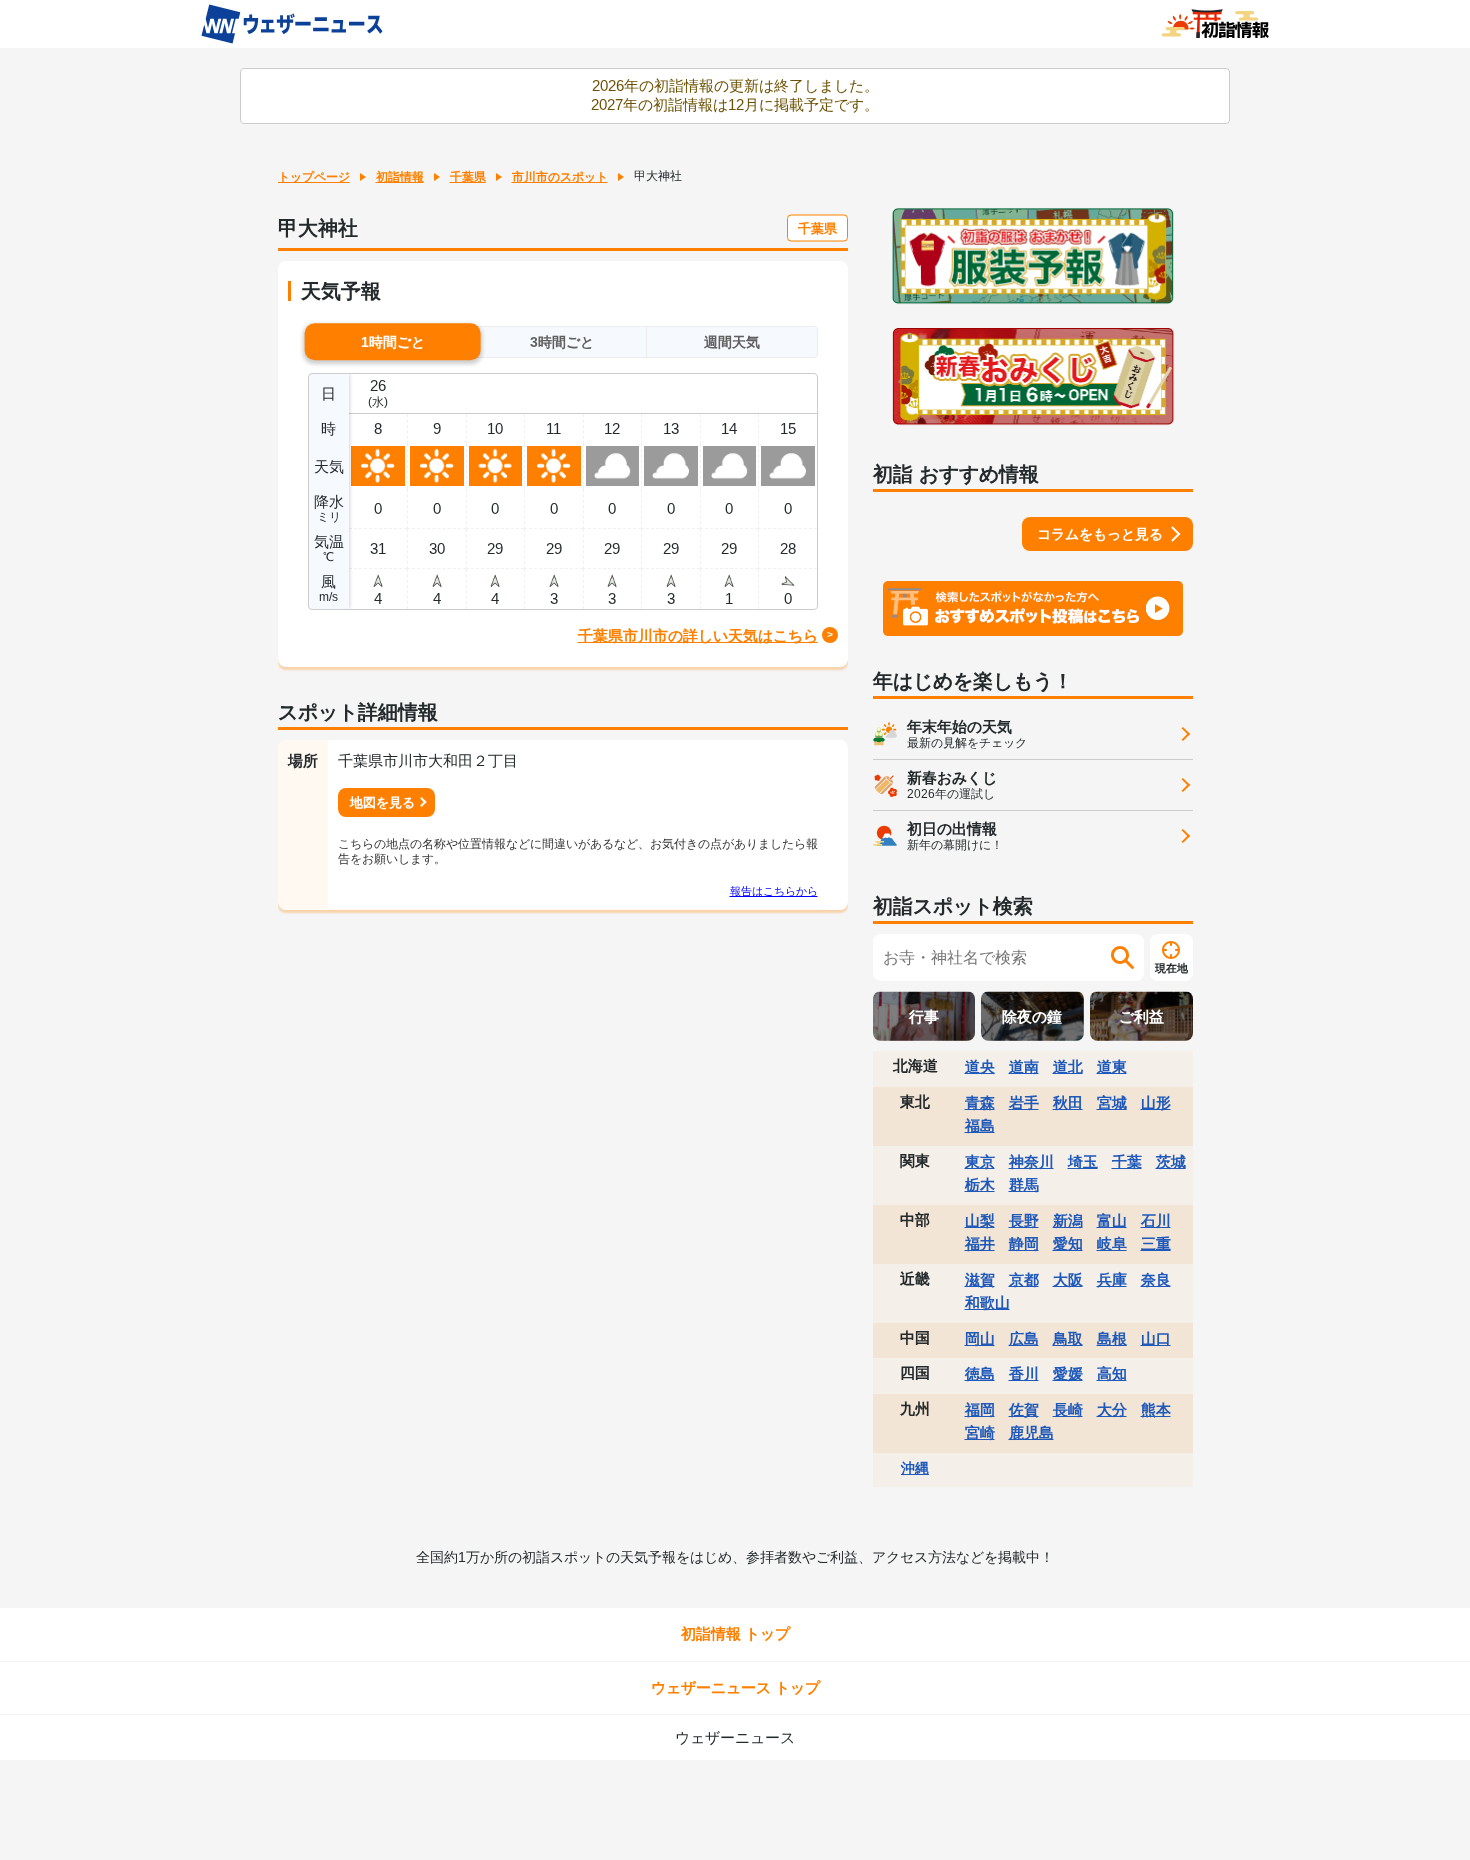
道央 (980, 1066)
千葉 (1127, 1161)
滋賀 (980, 1279)
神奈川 (1031, 1161)
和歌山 (987, 1302)
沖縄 (915, 1468)
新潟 (1068, 1220)
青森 (980, 1102)
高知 (1112, 1373)
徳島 (980, 1373)
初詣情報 (400, 177)
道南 (1024, 1066)
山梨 (980, 1220)
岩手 (1024, 1102)
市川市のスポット (560, 177)
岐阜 (1112, 1243)
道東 (1112, 1066)
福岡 (980, 1409)
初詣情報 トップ (735, 1633)
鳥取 (1068, 1338)
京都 (1024, 1279)
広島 (1024, 1338)
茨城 (1171, 1161)
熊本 (1156, 1409)
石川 (1156, 1220)
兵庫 (1112, 1279)
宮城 (1112, 1102)
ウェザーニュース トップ (735, 1687)
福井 (980, 1243)
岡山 (980, 1338)
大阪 (1068, 1279)
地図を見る (382, 802)
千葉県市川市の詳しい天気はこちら (698, 635)
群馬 (1024, 1184)
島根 (1112, 1338)
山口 (1156, 1338)
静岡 (1024, 1243)
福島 (980, 1125)
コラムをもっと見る (1100, 534)
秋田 (1068, 1102)
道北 (1068, 1066)
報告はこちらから (774, 891)
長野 (1024, 1220)
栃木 (980, 1184)
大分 (1112, 1409)
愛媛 (1068, 1373)
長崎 (1068, 1409)
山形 (1156, 1102)
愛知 (1068, 1243)
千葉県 (468, 177)
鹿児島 (1031, 1432)
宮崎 (980, 1432)
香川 (1024, 1373)
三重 (1156, 1243)
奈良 (1156, 1279)
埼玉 (1083, 1161)
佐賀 (1024, 1409)
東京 (980, 1161)
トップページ (314, 177)
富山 (1112, 1220)
